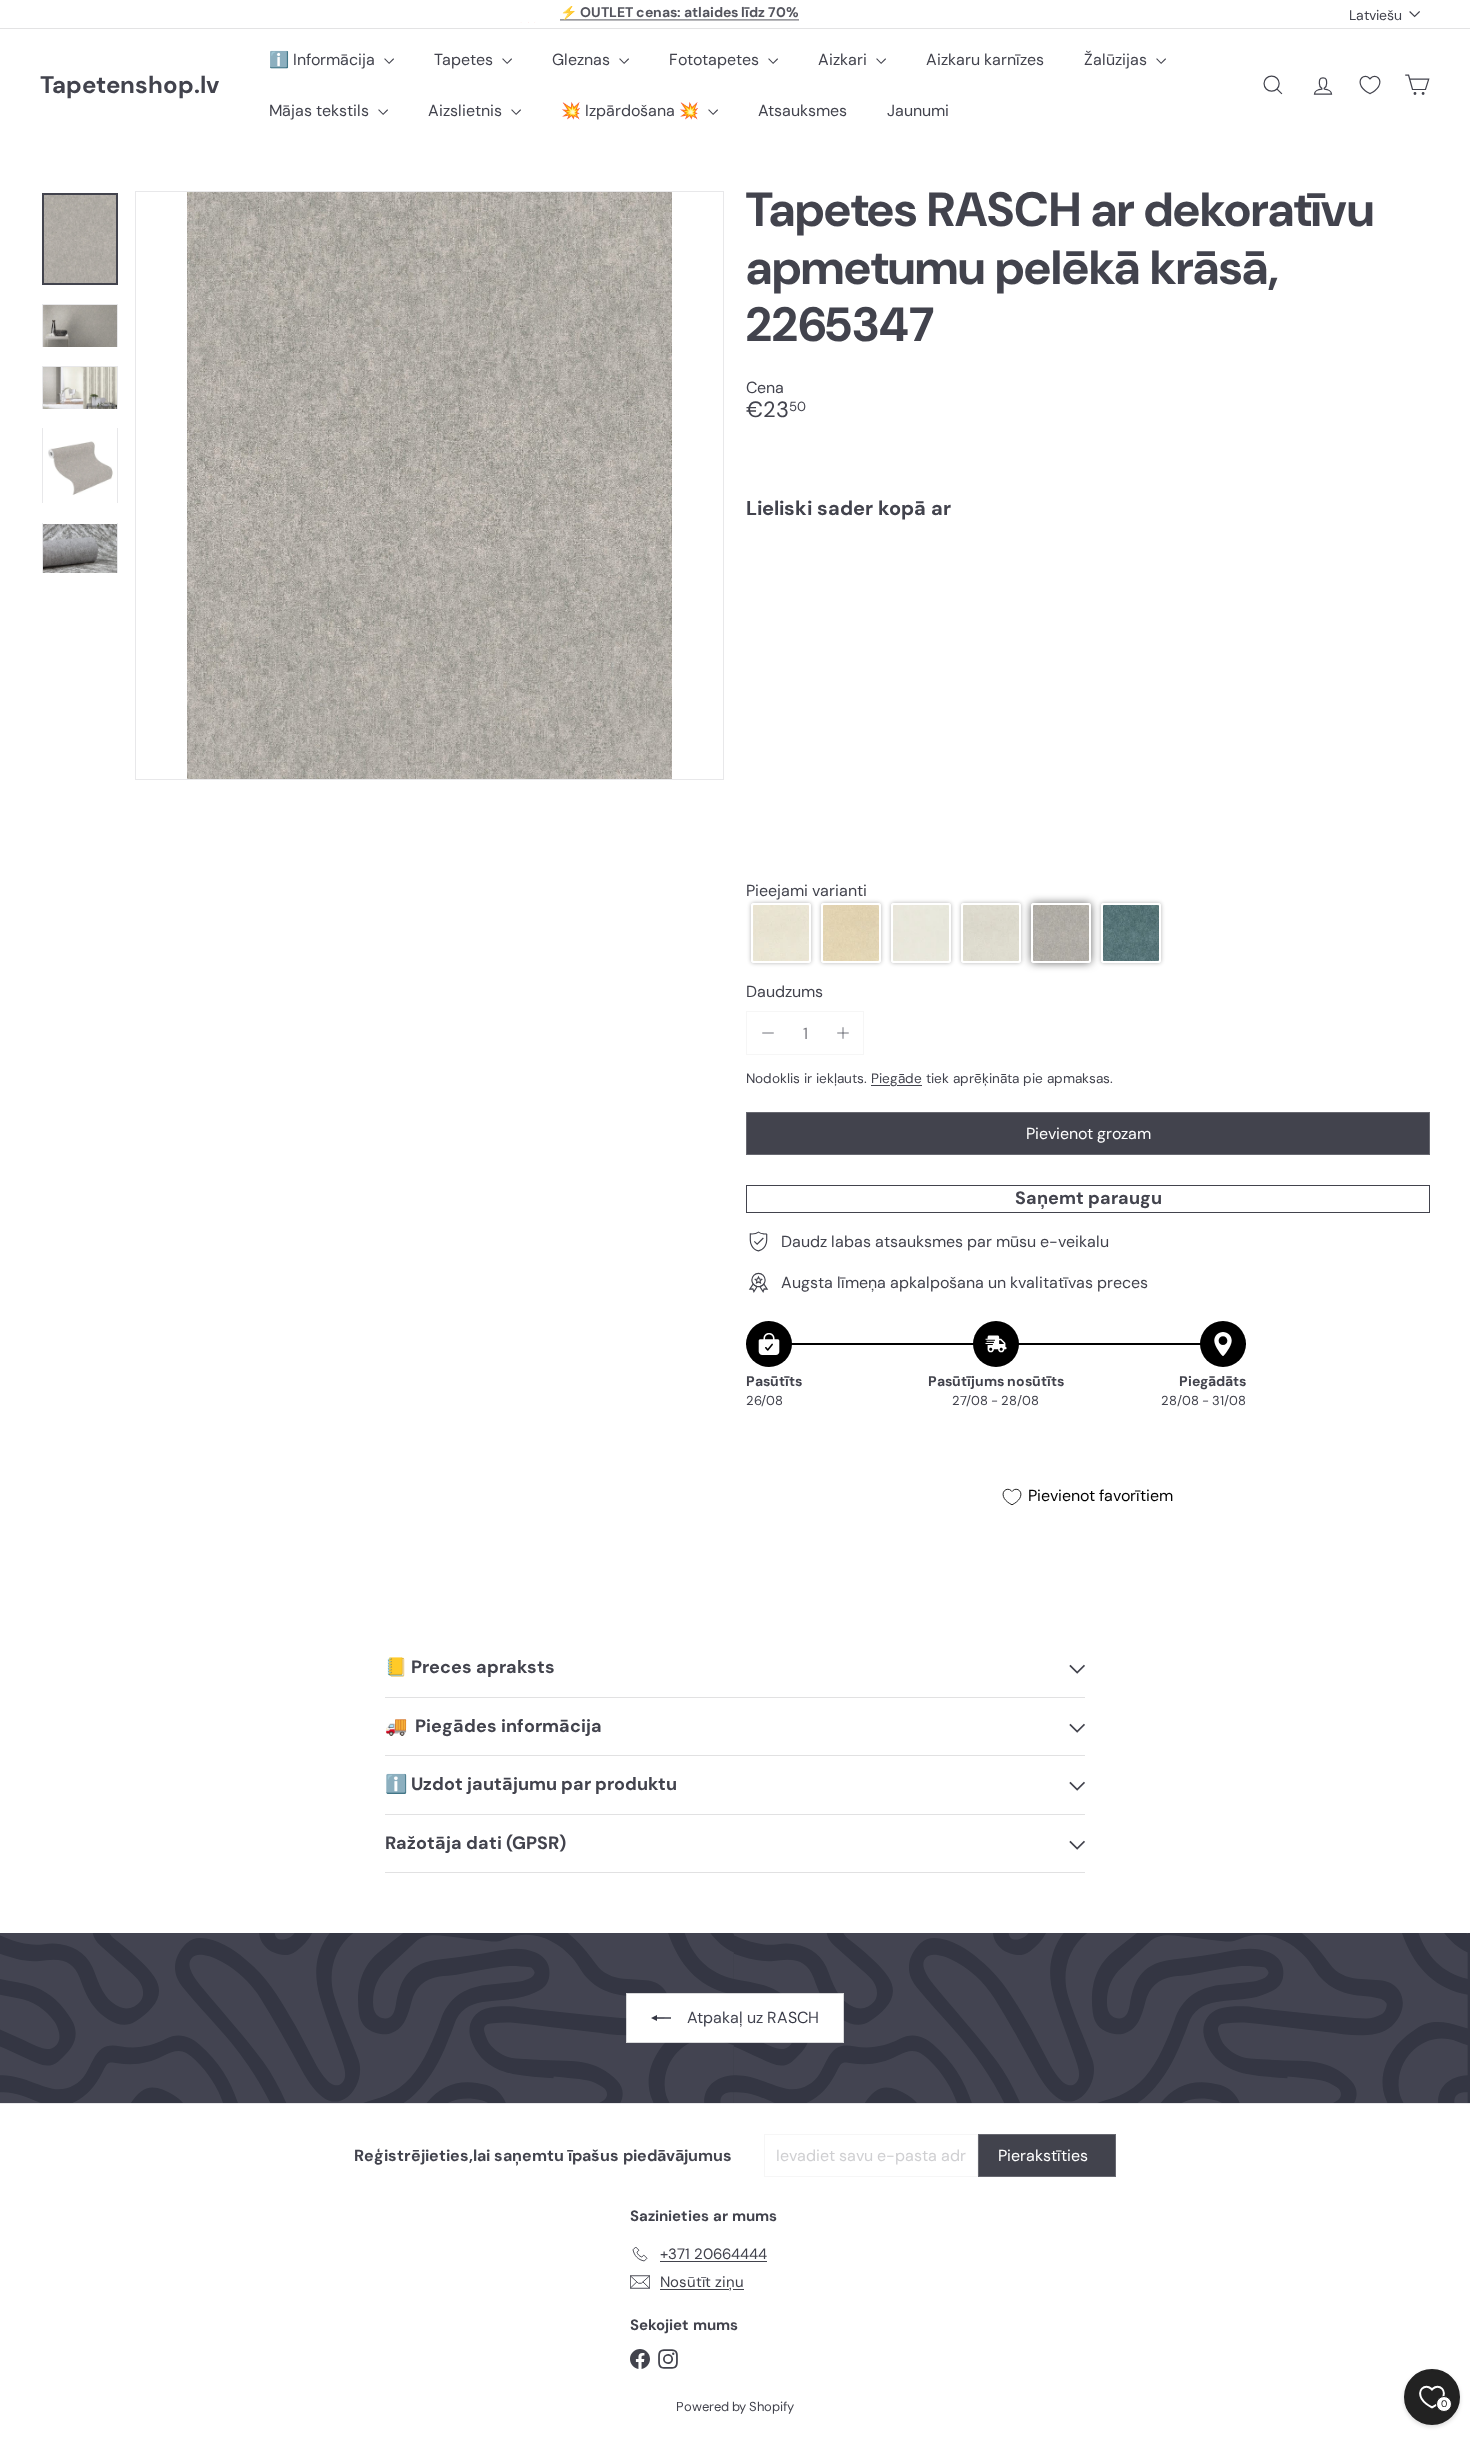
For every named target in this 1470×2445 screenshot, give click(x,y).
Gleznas (583, 59)
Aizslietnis (467, 110)
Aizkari (844, 59)
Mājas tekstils (321, 110)
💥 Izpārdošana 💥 (632, 110)
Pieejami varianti (806, 890)
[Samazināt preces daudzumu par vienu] (767, 1033)
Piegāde (896, 1078)
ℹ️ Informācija (324, 59)
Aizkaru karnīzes (985, 59)
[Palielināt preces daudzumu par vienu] (842, 1033)
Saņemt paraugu (1088, 1198)
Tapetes (465, 59)
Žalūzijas (1117, 59)
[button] (781, 933)
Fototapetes (716, 59)
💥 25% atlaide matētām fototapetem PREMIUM (680, 14)
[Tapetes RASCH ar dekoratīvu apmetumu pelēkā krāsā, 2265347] (1088, 604)
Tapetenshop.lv (129, 85)
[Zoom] (429, 485)
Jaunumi (918, 110)
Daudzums (784, 991)
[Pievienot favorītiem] (1403, 576)
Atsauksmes (802, 110)
